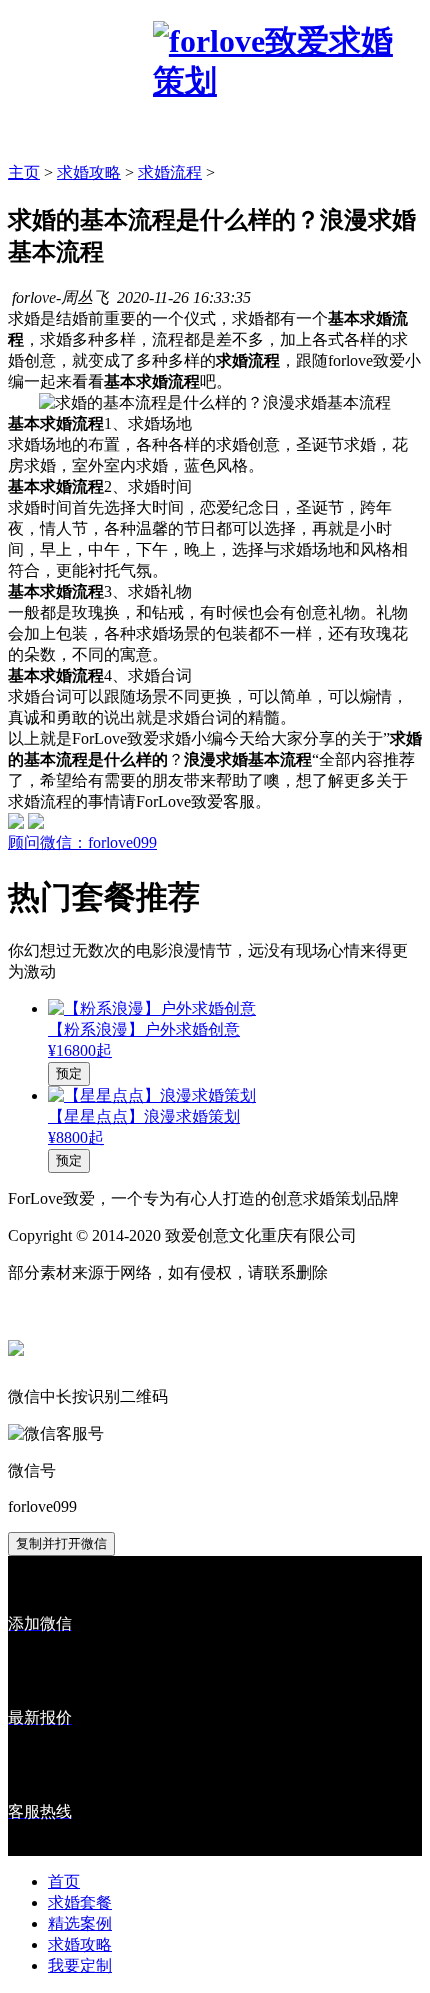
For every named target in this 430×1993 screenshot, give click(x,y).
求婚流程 (170, 172)
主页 (24, 172)
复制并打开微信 (61, 1543)
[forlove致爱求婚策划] (287, 81)
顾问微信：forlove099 (82, 842)
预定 (69, 1073)
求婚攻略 (89, 172)
